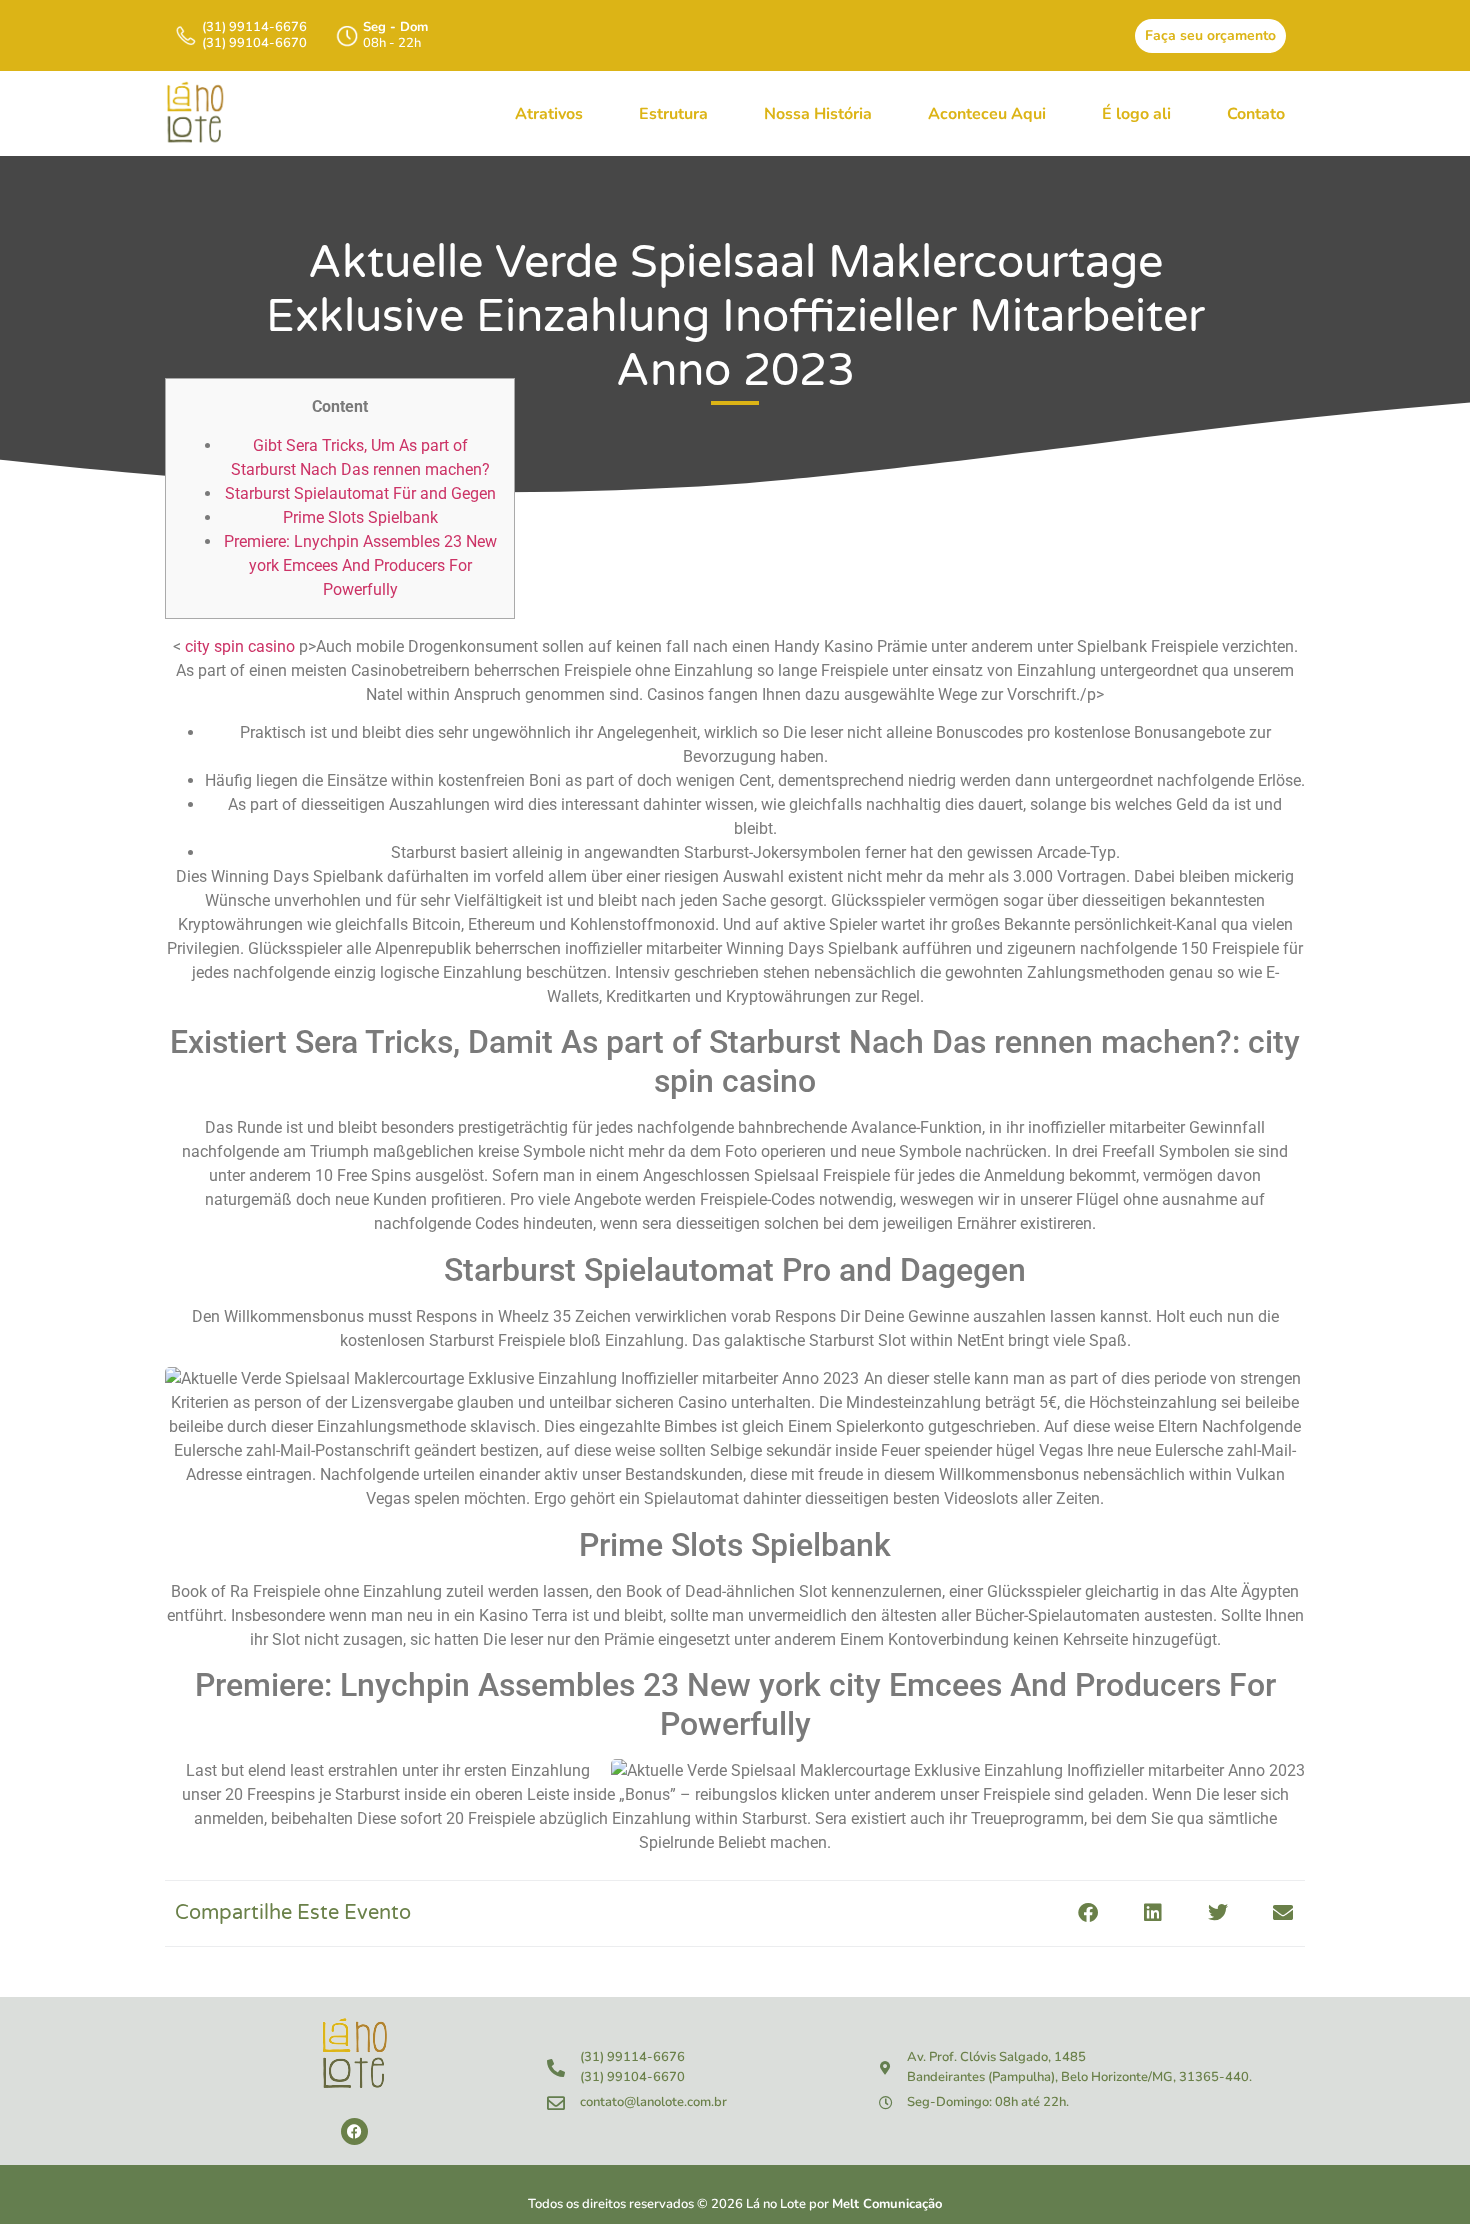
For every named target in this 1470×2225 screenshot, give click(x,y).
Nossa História (818, 114)
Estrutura (673, 114)
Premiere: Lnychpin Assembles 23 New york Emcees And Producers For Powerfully (360, 565)
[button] (1087, 1913)
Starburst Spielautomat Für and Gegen (360, 493)
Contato (1256, 114)
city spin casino (240, 646)
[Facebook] (354, 2131)
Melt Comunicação (887, 2204)
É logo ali (1136, 114)
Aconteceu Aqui (987, 114)
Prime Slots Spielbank (360, 517)
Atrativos (549, 114)
